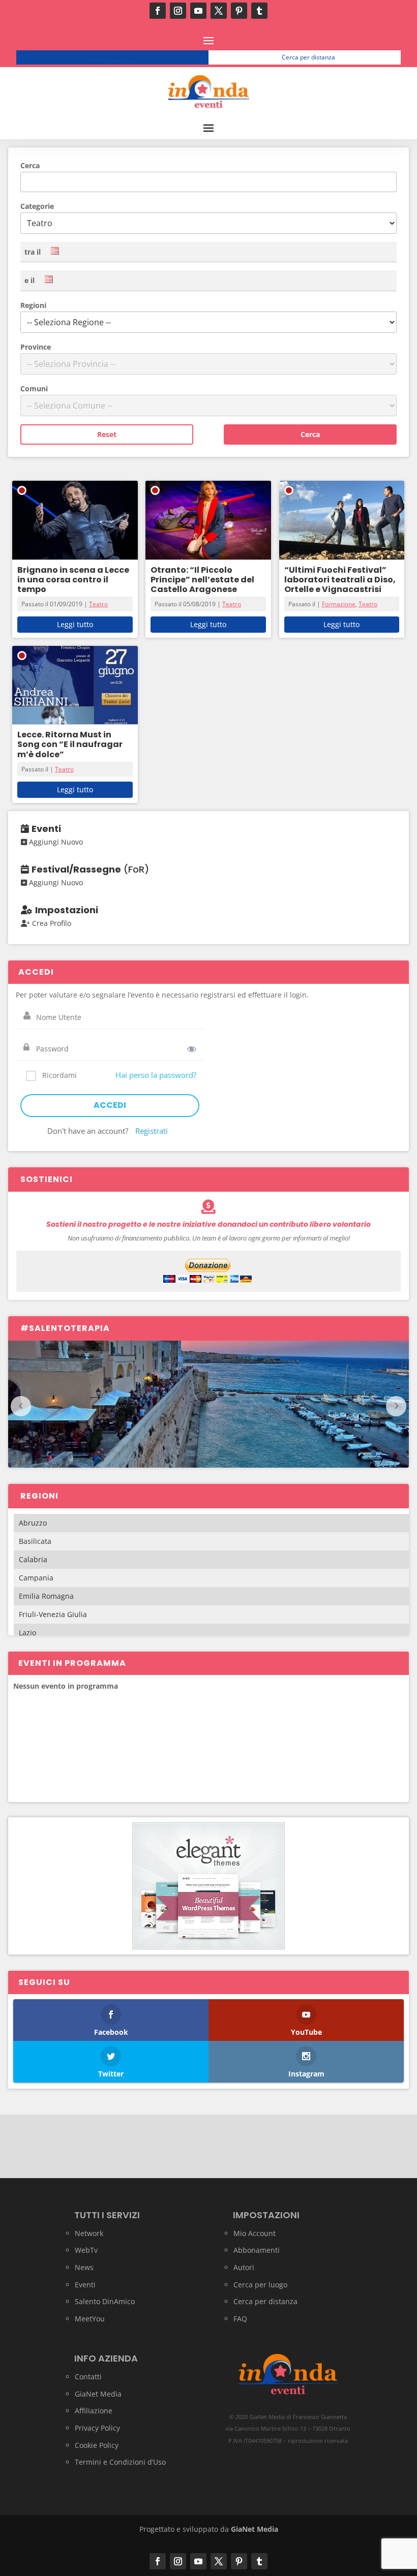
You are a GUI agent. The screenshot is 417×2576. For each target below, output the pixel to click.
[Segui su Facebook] (158, 11)
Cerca (30, 165)
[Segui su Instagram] (178, 11)
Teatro (98, 604)
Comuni (34, 389)
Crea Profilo (51, 923)
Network (89, 2233)
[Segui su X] (219, 11)
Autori (244, 2267)
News (84, 2267)
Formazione (339, 604)
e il (29, 280)
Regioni (33, 305)
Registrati (152, 1131)
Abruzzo (33, 1523)
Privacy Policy (97, 2428)
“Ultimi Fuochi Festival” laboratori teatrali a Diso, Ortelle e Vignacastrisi (340, 580)
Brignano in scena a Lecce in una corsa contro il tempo (73, 580)
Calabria (33, 1559)
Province (36, 347)
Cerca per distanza (308, 57)
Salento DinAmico (105, 2301)
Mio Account (255, 2233)
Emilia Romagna (46, 1596)
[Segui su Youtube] (198, 11)
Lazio (27, 1633)
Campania (36, 1578)
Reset (107, 434)
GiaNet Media (98, 2394)
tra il (33, 252)
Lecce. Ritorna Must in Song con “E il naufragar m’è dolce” (70, 744)
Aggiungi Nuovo (55, 842)
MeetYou (90, 2319)
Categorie (37, 206)
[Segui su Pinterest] (239, 11)
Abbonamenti (257, 2250)
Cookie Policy (97, 2445)
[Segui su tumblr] (259, 11)
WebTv (86, 2250)
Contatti (88, 2377)
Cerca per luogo (116, 57)
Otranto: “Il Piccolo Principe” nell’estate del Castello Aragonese (202, 580)
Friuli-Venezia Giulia (53, 1614)
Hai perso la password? (156, 1075)
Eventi (85, 2285)
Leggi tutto (75, 624)
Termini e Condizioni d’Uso (120, 2462)
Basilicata (35, 1541)
